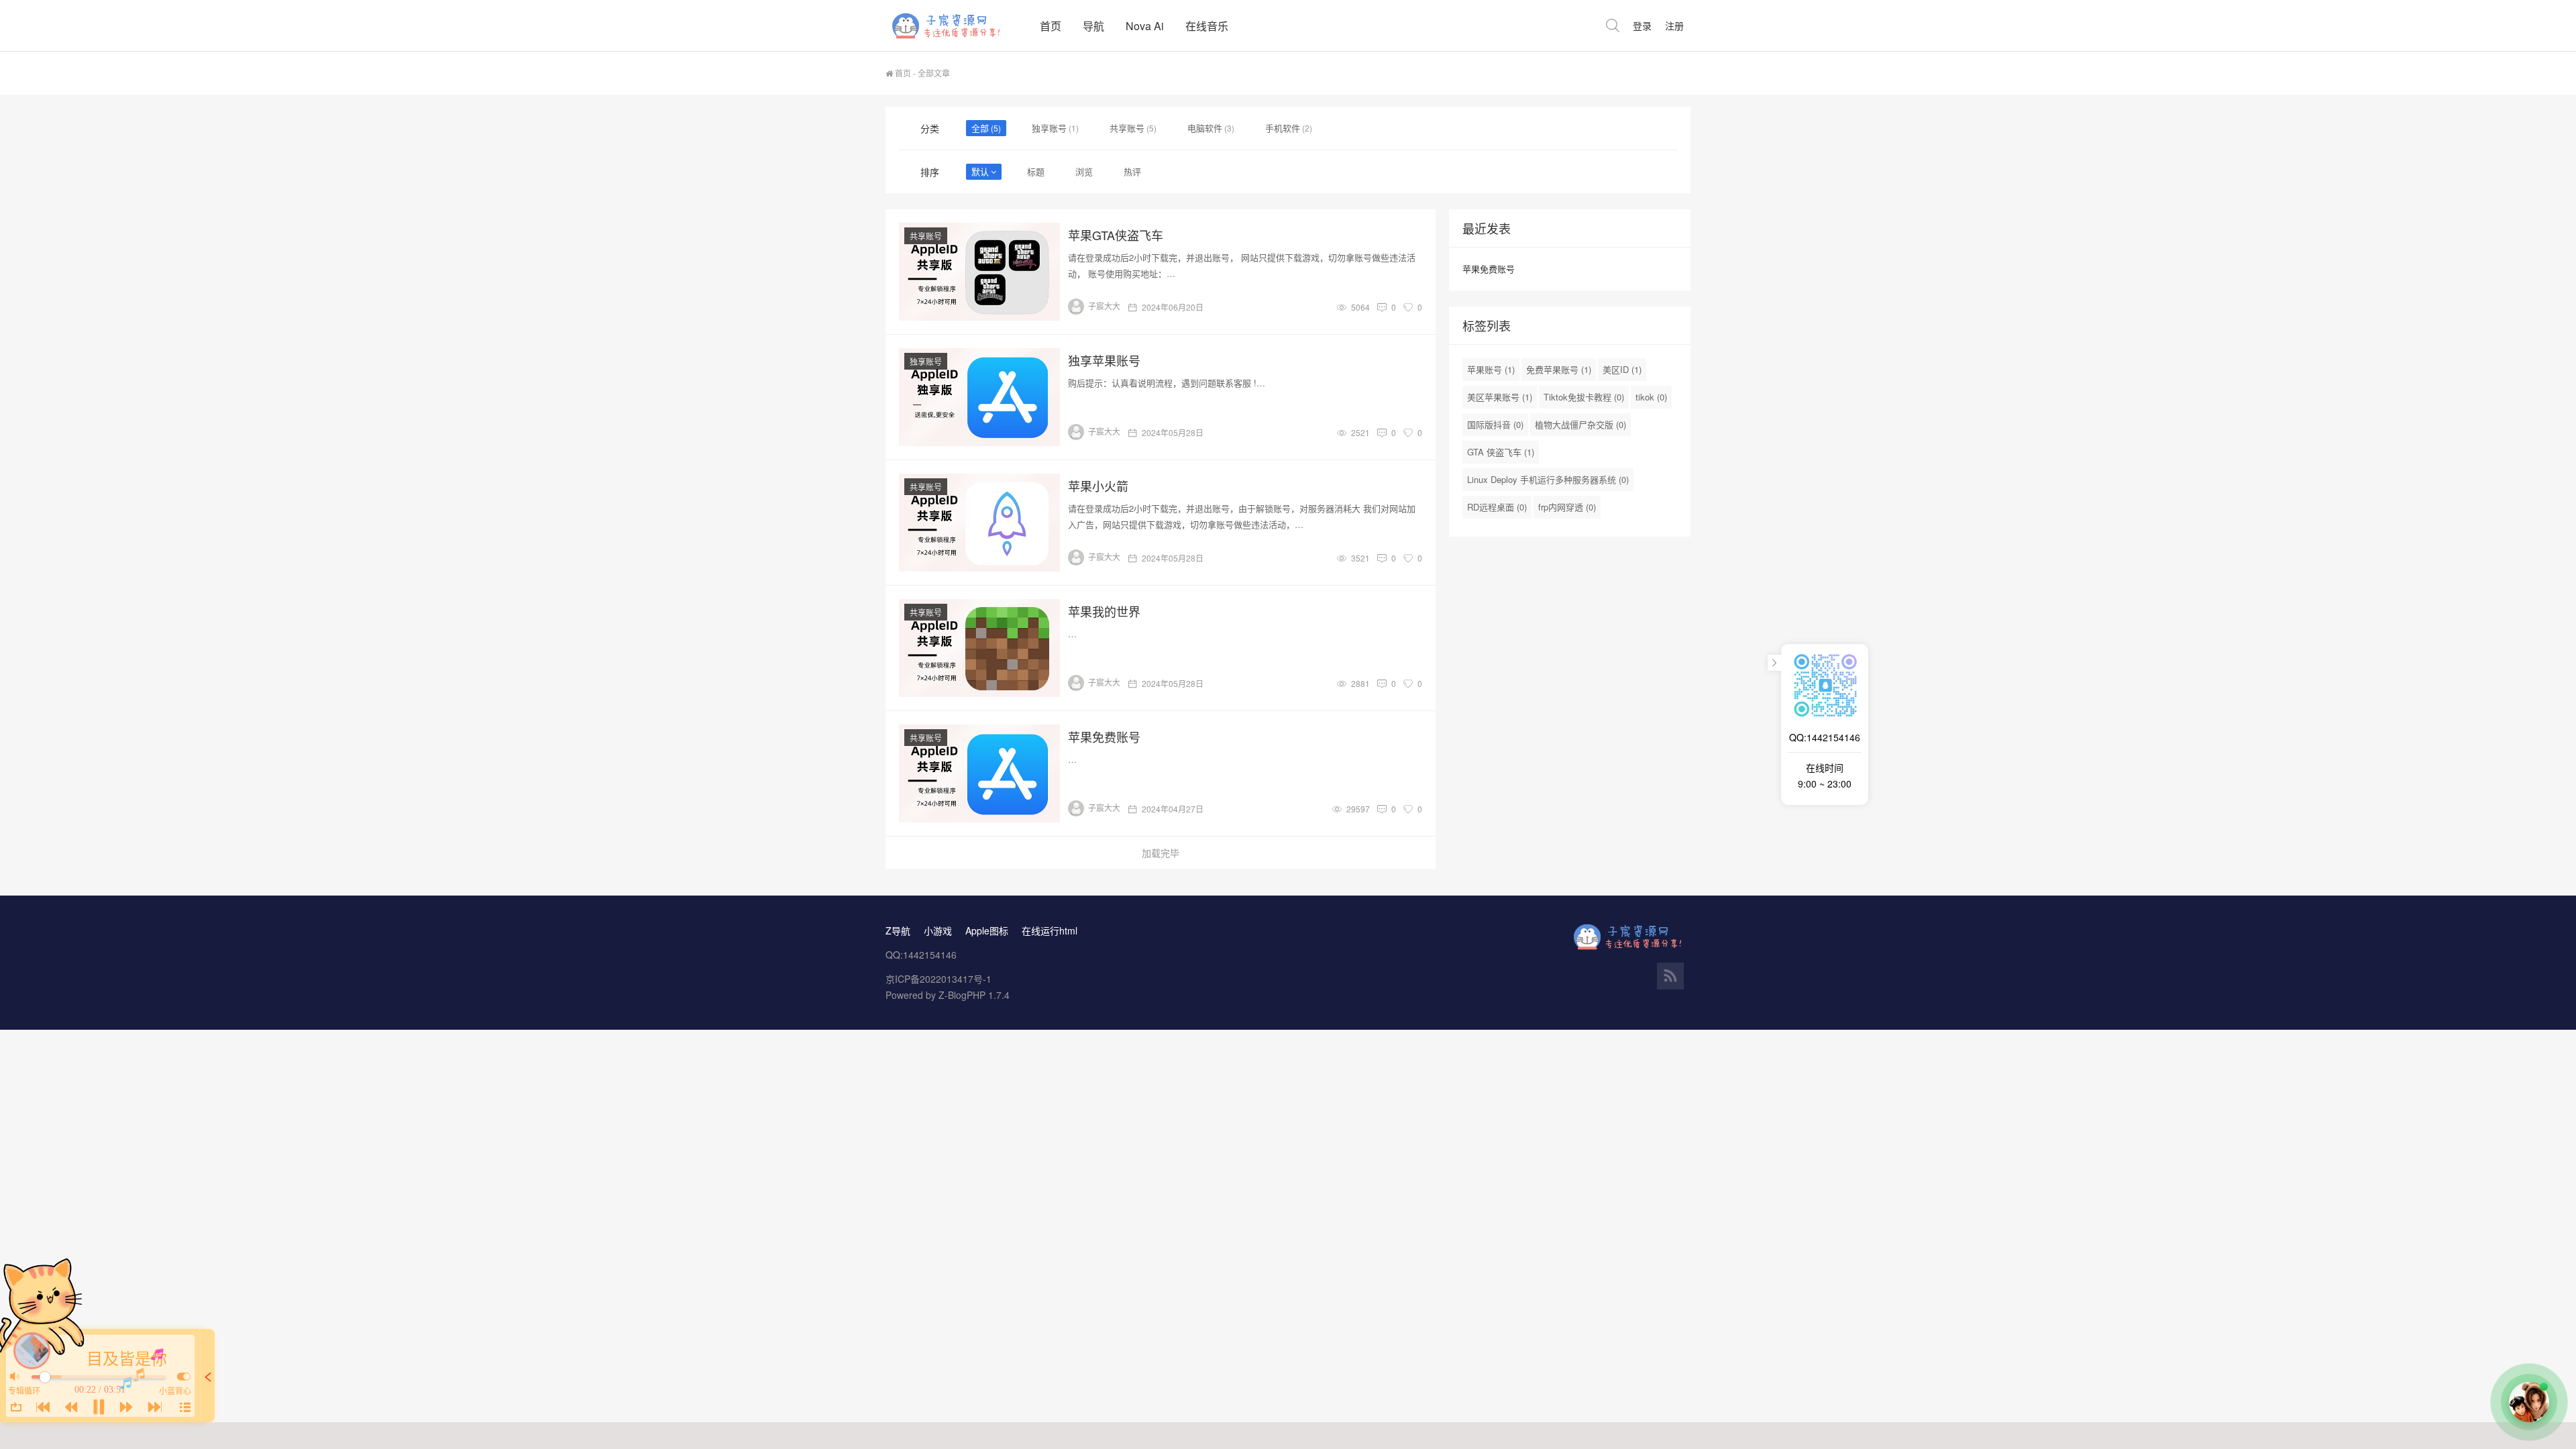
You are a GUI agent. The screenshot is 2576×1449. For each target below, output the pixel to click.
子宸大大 (1104, 306)
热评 (1132, 171)
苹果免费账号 (1104, 737)
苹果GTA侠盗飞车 (1116, 235)
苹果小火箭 (1098, 486)
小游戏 (938, 930)
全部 (980, 128)
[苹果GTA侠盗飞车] (979, 272)
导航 (1093, 26)
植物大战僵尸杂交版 (1580, 424)
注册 (1674, 25)
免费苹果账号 (1559, 369)
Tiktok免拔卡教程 (1584, 397)
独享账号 (1049, 128)
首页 (1051, 26)
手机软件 (1283, 128)
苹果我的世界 (1104, 611)
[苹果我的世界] (979, 648)
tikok (1651, 397)
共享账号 (1127, 128)
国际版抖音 (1495, 424)
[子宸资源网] (957, 25)
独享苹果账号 (1104, 360)
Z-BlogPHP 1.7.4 (974, 995)
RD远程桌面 (1497, 507)
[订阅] (1670, 976)
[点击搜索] (1613, 25)
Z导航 (898, 930)
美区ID (1622, 369)
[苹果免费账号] (979, 773)
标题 (1036, 171)
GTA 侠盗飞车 (1501, 452)
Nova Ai (1145, 26)
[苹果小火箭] (979, 523)
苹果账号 (1491, 369)
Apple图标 (987, 930)
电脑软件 (1205, 128)
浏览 (1084, 171)
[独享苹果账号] (979, 397)
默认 (980, 171)
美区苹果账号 (1500, 397)
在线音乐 (1207, 26)
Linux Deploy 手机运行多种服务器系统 (1548, 479)
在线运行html (1050, 930)
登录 (1642, 25)
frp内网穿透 (1567, 507)
